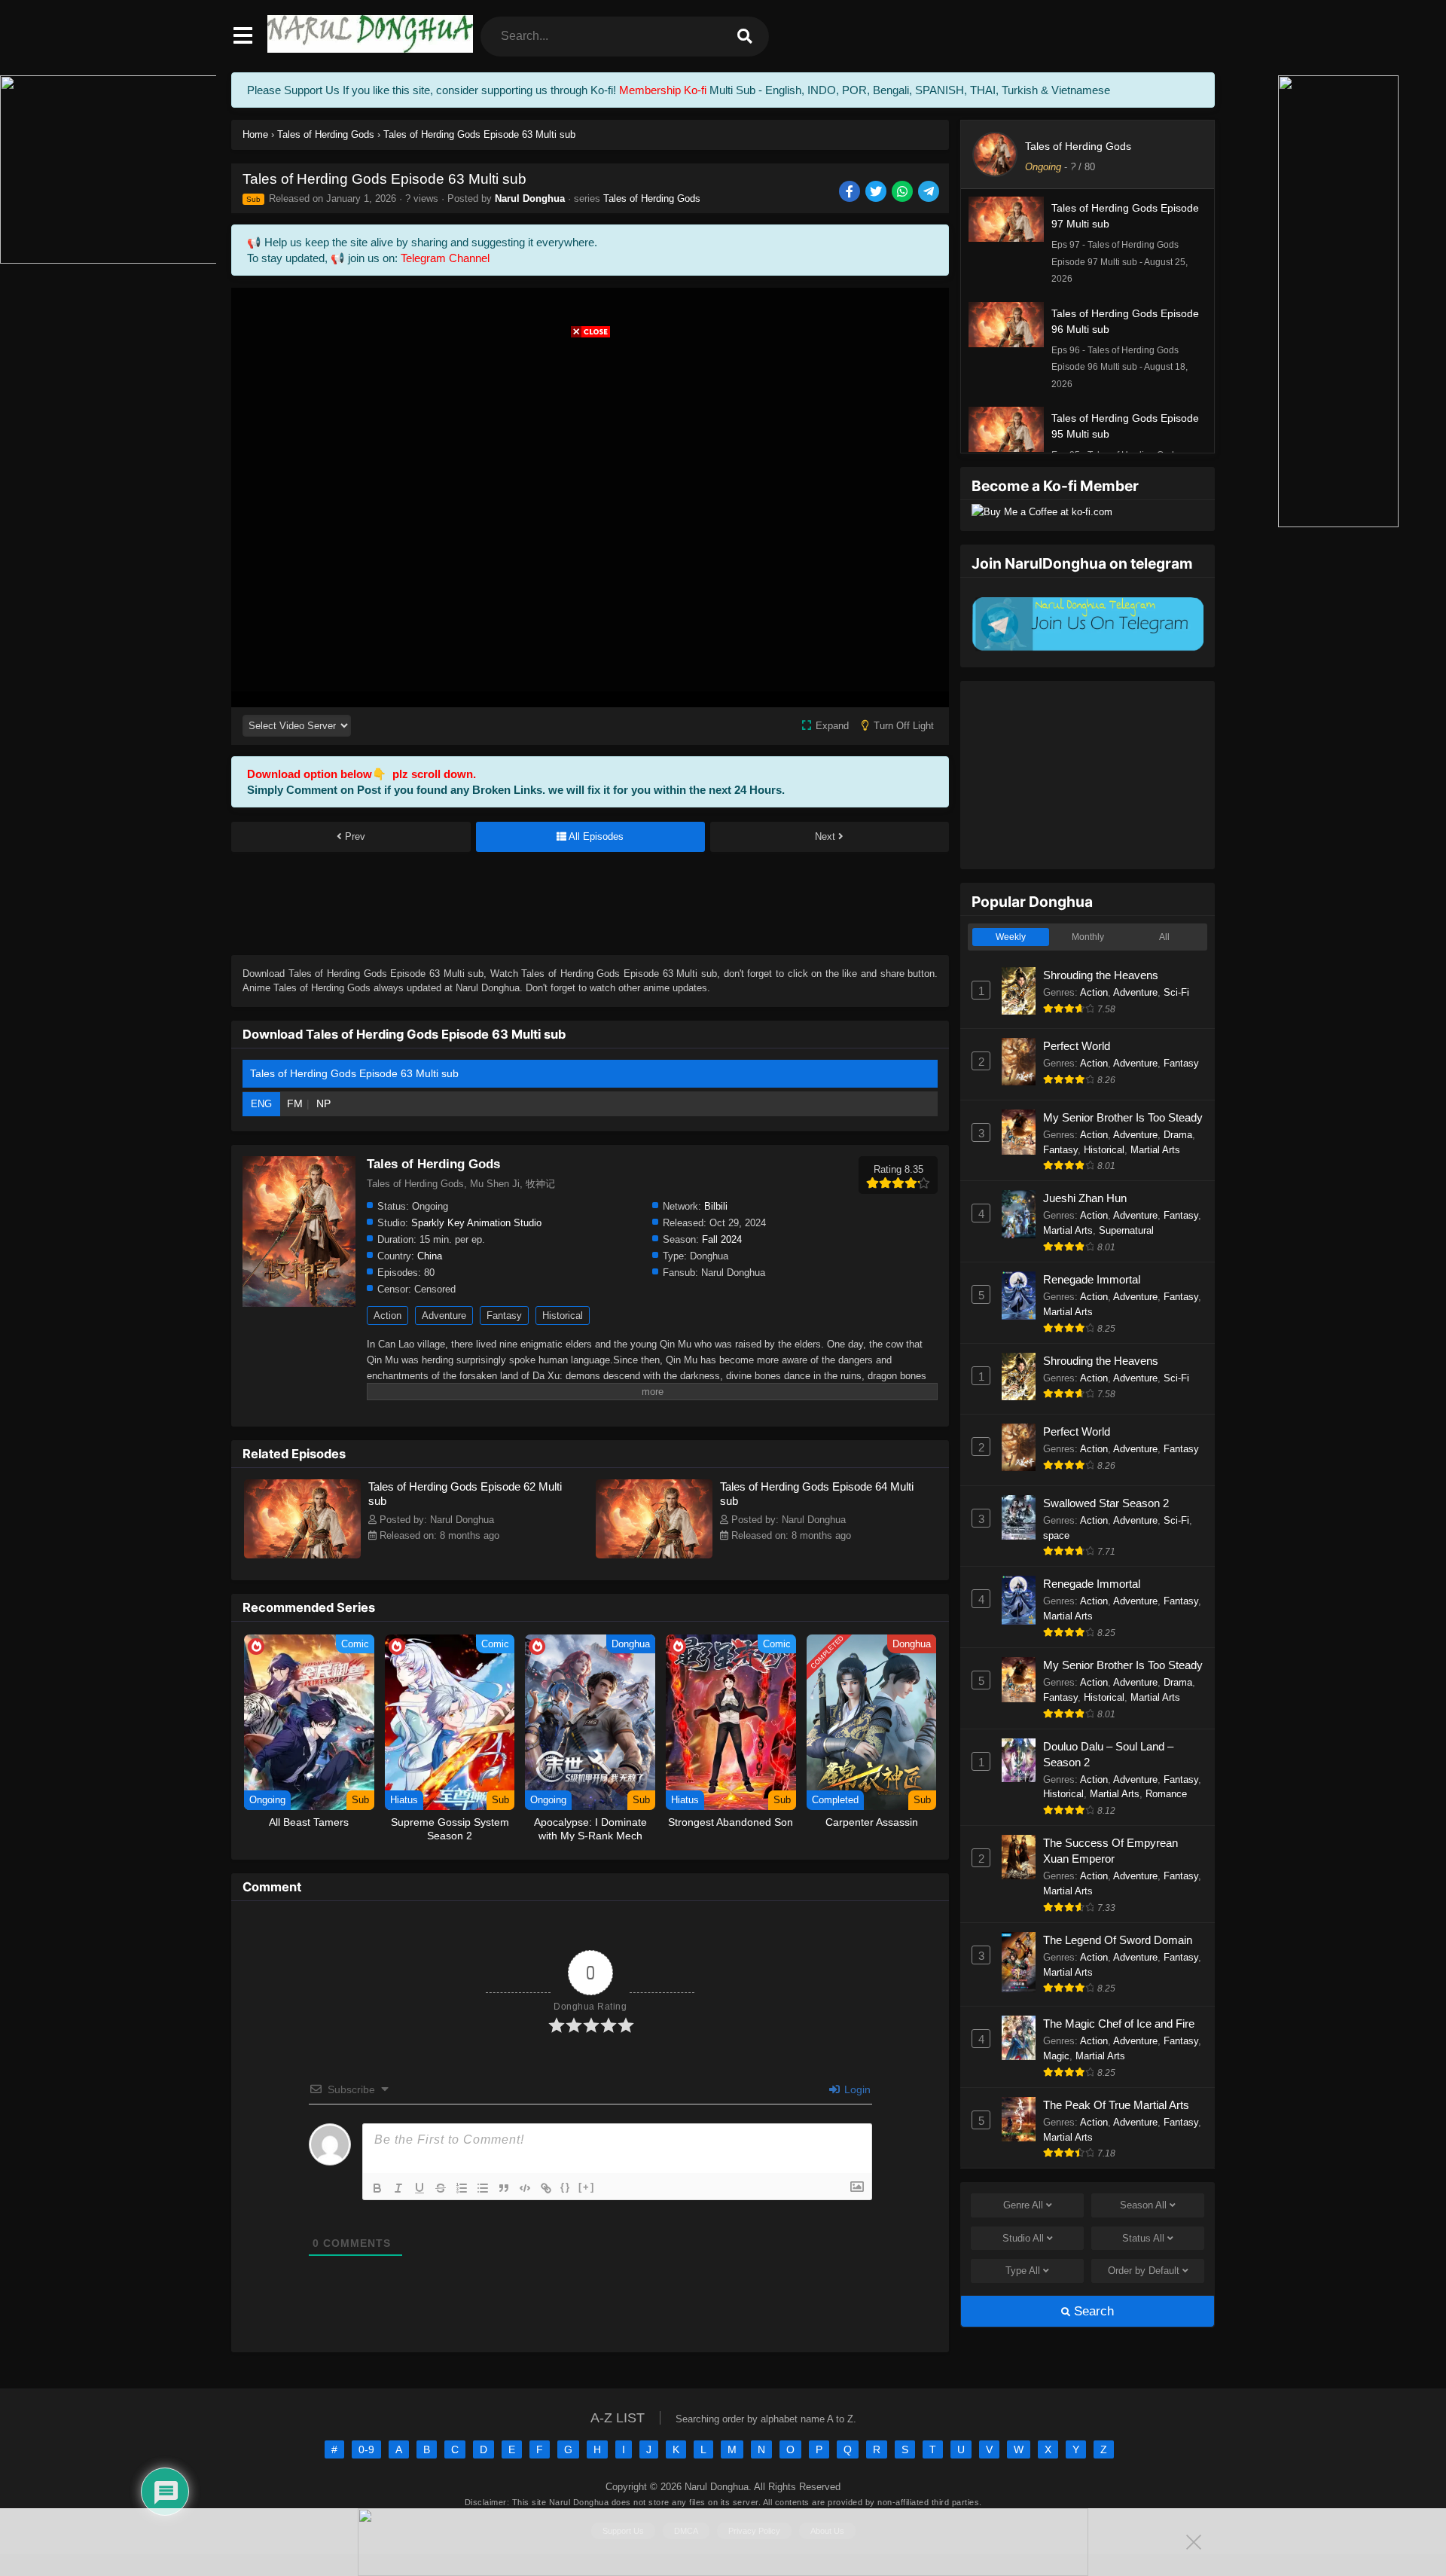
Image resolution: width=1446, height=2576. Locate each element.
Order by (1144, 2271)
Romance (1166, 1794)
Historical (563, 1315)
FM (295, 1103)
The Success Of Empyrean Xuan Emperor (1110, 1851)
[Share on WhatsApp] (903, 192)
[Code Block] (525, 2188)
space (1056, 1535)
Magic (1056, 2056)
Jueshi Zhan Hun (1085, 1198)
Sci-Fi (1176, 992)
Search (1092, 2311)
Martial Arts (1155, 1150)
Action (387, 1315)
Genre (1023, 2205)
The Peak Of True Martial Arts (1116, 2105)
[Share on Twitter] (877, 192)
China (430, 1256)
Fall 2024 (722, 1239)
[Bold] (377, 2188)
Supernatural (1126, 1230)
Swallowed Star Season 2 (1106, 1503)
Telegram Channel (445, 258)
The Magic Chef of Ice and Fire (1119, 2024)
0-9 (366, 2449)
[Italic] (398, 2188)
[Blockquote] (504, 2188)
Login (856, 2089)
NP (323, 1103)
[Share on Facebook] (851, 192)
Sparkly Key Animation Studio (476, 1223)
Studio (1023, 2238)
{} (566, 2187)
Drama (1178, 1135)
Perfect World (1077, 1046)
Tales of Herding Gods (652, 198)
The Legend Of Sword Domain (1118, 1940)
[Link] (546, 2188)
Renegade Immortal (1092, 1279)
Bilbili (716, 1206)
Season (1143, 2205)
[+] (587, 2187)
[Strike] (441, 2188)
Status (1143, 2238)
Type (1023, 2271)
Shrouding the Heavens (1101, 975)
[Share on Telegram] (930, 192)
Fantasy (504, 1315)
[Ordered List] (462, 2188)
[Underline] (419, 2188)
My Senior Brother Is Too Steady (1123, 1117)
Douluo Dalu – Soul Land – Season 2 (1108, 1754)
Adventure (444, 1315)
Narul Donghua (530, 198)
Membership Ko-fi (663, 90)
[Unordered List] (483, 2188)
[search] (745, 37)
